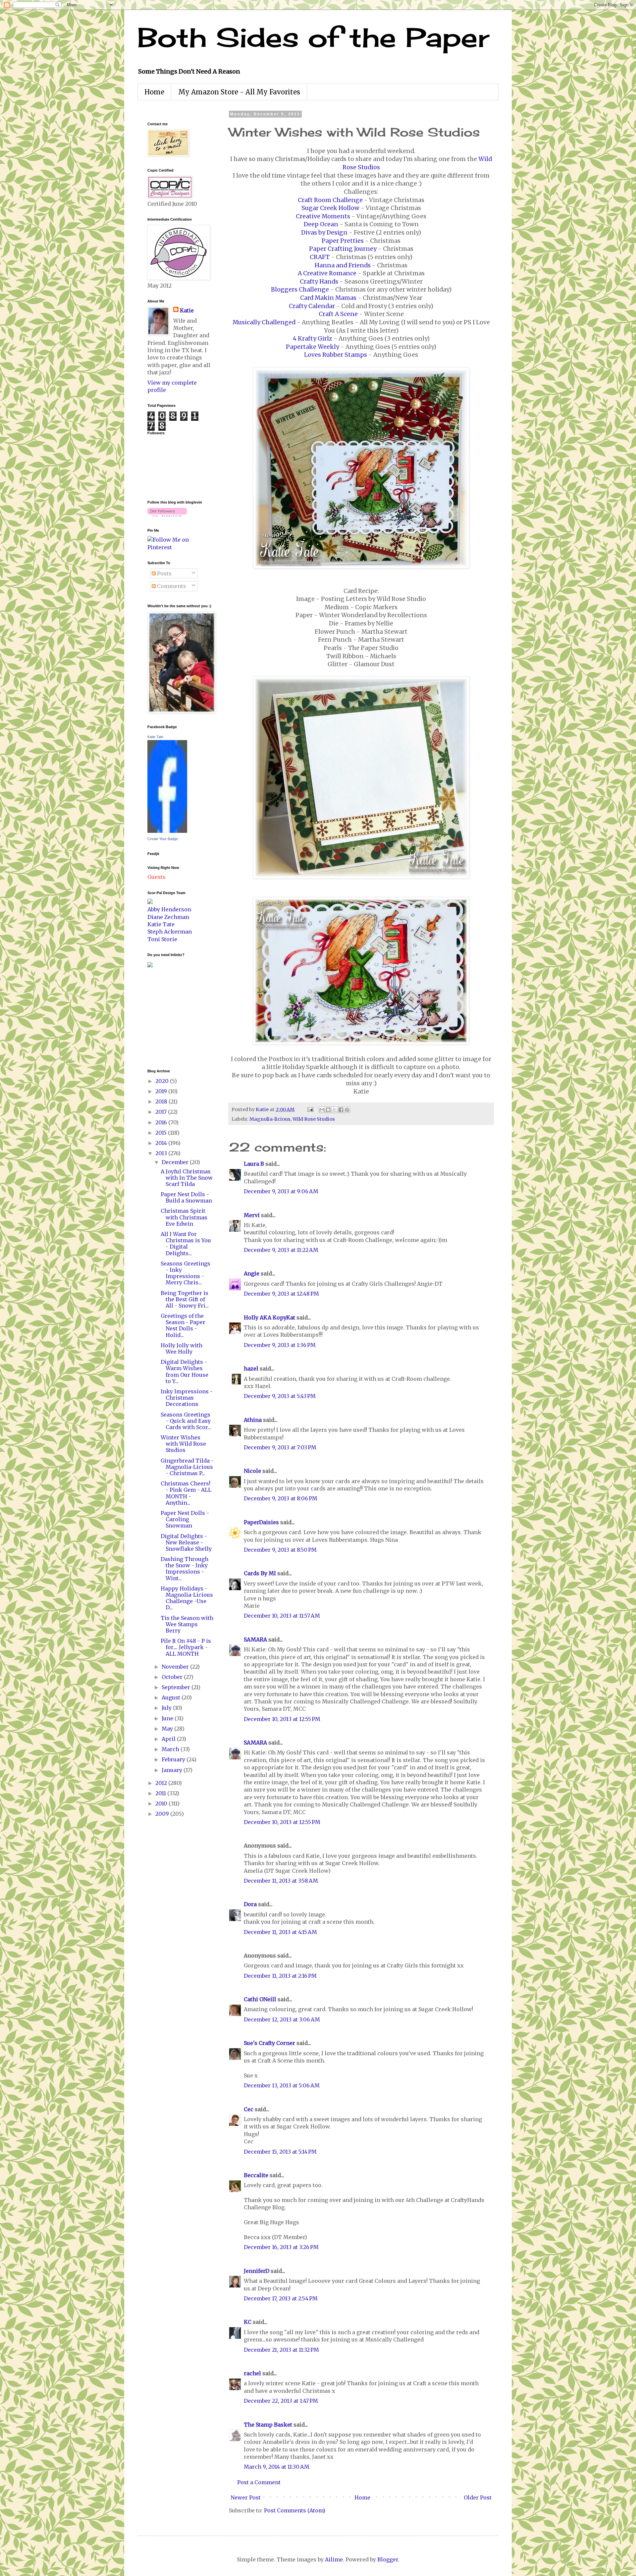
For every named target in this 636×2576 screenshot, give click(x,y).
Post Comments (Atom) (295, 2510)
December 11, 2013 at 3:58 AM (281, 1881)
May (168, 1729)
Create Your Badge (163, 839)
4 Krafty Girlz (313, 339)
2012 (162, 1783)
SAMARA (255, 1639)
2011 (161, 1793)
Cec (249, 2109)
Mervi (252, 1215)
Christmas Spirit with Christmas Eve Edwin (184, 1217)
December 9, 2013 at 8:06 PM (281, 1498)
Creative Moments (323, 216)
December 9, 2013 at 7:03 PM (280, 1447)
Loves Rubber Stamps (336, 355)
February (174, 1759)
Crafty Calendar (312, 306)
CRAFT (320, 257)
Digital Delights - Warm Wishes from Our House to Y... (185, 1371)
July (167, 1708)
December (176, 1162)
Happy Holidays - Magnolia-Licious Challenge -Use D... (187, 1598)
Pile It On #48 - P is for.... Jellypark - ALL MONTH (186, 1647)
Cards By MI (260, 1573)
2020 (163, 1081)
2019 (162, 1091)
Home (154, 92)
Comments (171, 586)
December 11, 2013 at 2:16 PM (280, 1976)
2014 (162, 1143)
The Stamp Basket (268, 2425)
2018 (162, 1101)
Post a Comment (259, 2482)
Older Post (478, 2497)
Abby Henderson (169, 909)
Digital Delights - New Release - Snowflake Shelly (186, 1542)
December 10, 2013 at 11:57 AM (282, 1616)
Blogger (388, 2559)
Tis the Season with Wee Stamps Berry (187, 1624)
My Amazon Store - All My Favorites (239, 92)
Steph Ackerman (170, 932)
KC (248, 2322)
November (176, 1667)
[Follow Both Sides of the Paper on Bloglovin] (167, 515)
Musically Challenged (264, 322)
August (172, 1697)
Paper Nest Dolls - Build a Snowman (186, 1197)
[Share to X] (335, 1110)
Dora (250, 1904)
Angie (252, 1273)
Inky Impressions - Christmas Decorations (187, 1398)
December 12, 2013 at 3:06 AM (282, 2019)
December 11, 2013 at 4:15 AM (280, 1932)
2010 (162, 1803)
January (173, 1770)
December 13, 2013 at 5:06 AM (282, 2085)
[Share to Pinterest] (347, 1110)
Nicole (252, 1471)
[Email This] (322, 1110)
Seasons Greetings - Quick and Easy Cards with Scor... (186, 1421)
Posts (164, 573)
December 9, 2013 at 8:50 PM (280, 1550)
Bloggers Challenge (300, 290)
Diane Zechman (168, 917)
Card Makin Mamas (328, 298)
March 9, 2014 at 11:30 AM (277, 2467)
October (173, 1677)
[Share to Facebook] (341, 1110)
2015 (162, 1133)
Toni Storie (162, 939)
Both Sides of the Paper (313, 37)
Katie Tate (155, 737)
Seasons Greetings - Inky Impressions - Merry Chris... (185, 1273)
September (177, 1687)
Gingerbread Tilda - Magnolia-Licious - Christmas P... (187, 1467)
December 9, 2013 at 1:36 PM (280, 1345)
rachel (252, 2373)
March (171, 1749)
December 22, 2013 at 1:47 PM (281, 2401)
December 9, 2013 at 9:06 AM (281, 1191)
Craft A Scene (338, 314)
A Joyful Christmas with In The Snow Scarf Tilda (187, 1178)
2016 (162, 1122)
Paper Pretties (343, 241)
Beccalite (256, 2175)
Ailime (334, 2559)
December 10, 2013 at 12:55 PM (282, 1719)
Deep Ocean (321, 224)
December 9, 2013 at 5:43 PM (280, 1396)
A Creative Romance (327, 273)
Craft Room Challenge (330, 200)
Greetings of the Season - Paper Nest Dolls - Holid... (183, 1325)
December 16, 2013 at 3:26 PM (281, 2247)
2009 (163, 1814)
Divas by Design (324, 233)
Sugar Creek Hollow (330, 208)
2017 (162, 1112)
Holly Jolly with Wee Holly (182, 1348)
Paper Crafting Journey (343, 249)
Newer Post (246, 2497)
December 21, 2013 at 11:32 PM (281, 2350)
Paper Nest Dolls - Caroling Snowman (185, 1519)
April (169, 1739)
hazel (251, 1368)
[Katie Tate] (167, 831)
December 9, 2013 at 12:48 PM (281, 1294)
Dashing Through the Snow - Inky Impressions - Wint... (185, 1569)
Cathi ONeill (260, 1999)
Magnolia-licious (270, 1119)
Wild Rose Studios (314, 1119)
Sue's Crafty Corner (269, 2043)
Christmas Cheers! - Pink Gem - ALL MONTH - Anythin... (186, 1493)
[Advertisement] (167, 1017)
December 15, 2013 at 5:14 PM (280, 2152)
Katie (187, 310)
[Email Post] (310, 1109)
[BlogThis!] (328, 1110)
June (168, 1718)
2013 (162, 1153)
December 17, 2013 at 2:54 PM (281, 2298)
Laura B (254, 1164)
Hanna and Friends (343, 265)
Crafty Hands (319, 282)
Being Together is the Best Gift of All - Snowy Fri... (185, 1299)
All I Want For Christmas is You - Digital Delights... (186, 1244)
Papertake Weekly (313, 347)
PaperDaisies (261, 1522)
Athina (253, 1420)
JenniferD (257, 2271)
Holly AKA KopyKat (269, 1317)
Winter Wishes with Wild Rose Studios (183, 1444)
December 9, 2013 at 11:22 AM (281, 1250)
